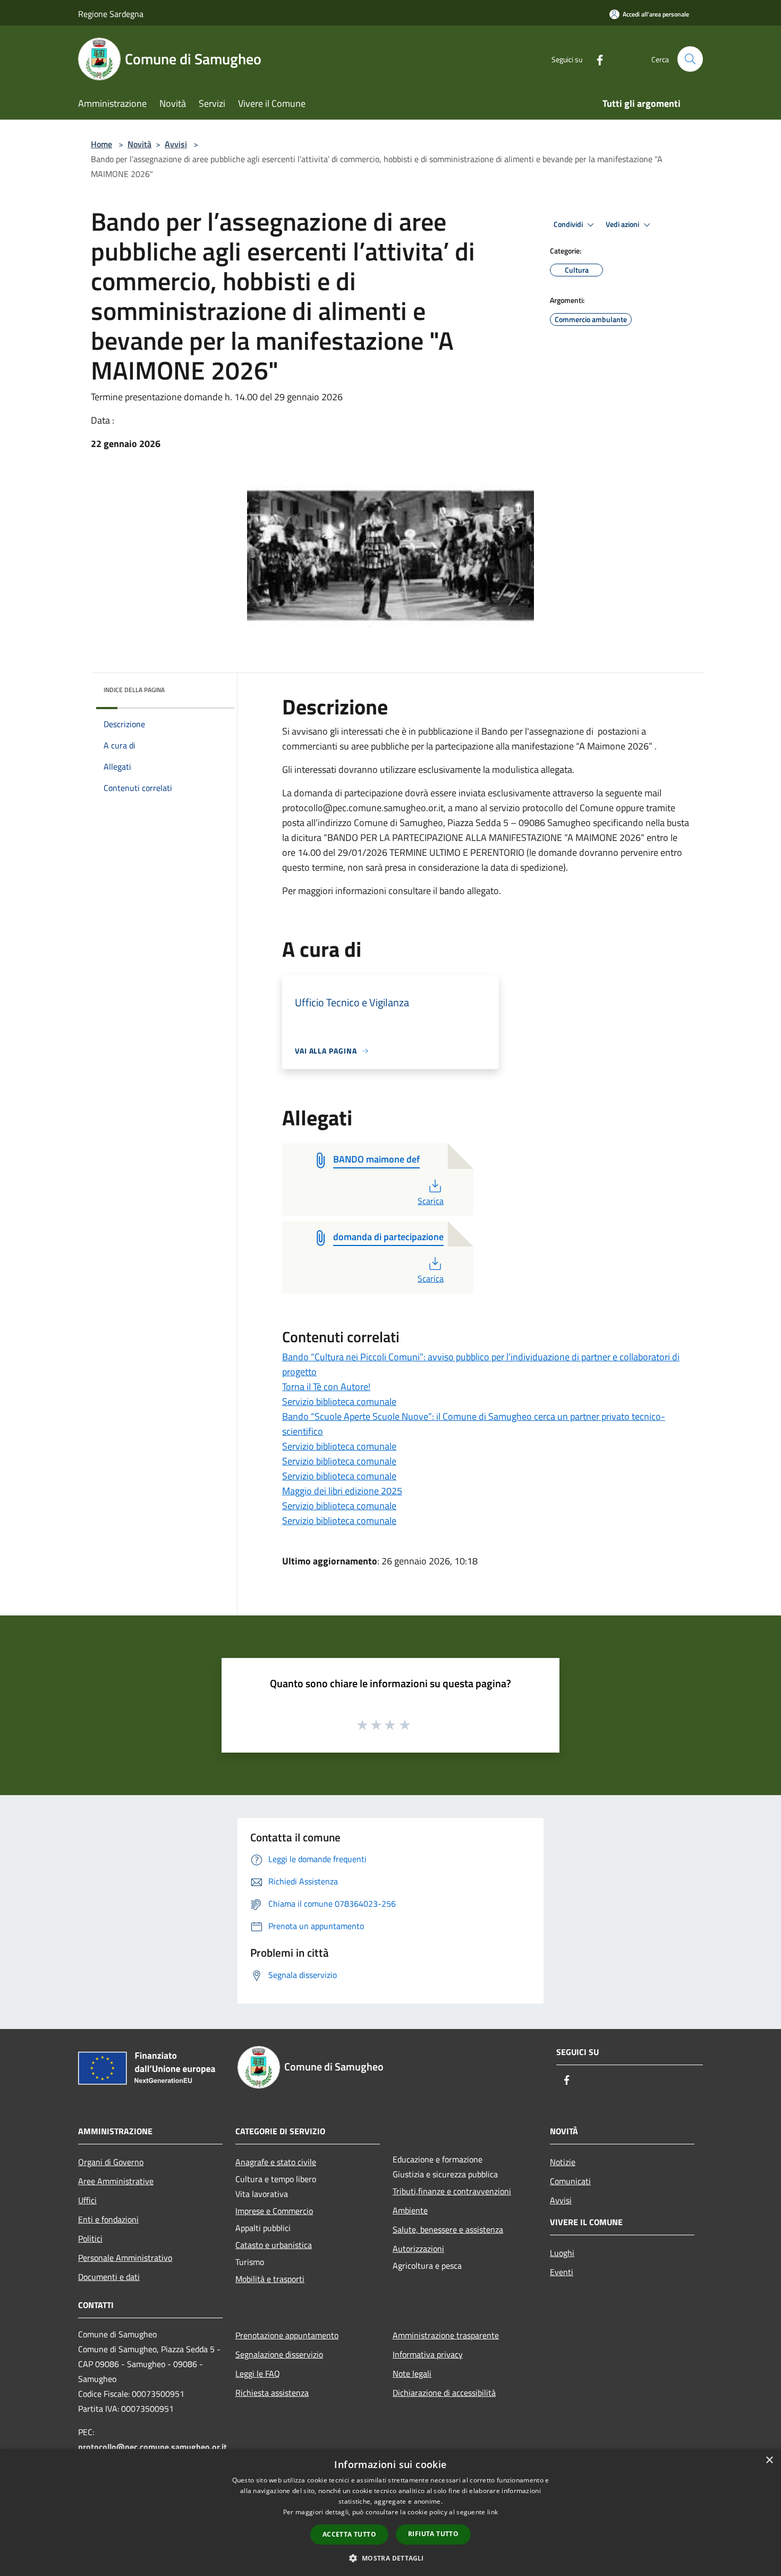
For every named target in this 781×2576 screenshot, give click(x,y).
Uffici (87, 2200)
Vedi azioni (623, 224)
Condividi (569, 224)
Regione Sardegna (111, 14)
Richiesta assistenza (272, 2393)
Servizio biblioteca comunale (339, 1401)
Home (101, 144)
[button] (390, 2558)
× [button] (769, 2460)
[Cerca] (690, 59)
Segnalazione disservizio (279, 2354)
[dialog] (390, 2512)
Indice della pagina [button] (134, 690)
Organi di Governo (111, 2162)
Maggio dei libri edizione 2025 (342, 1491)
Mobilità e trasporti (270, 2279)
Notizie (563, 2162)
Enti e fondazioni (108, 2219)
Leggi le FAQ (258, 2373)
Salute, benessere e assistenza (448, 2229)
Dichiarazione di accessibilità (444, 2393)
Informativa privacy (428, 2354)
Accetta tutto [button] (349, 2534)
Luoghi (562, 2253)
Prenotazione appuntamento (287, 2335)
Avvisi (176, 144)
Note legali (412, 2373)
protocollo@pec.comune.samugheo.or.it (152, 2447)
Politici (90, 2238)
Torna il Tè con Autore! (326, 1387)
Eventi (562, 2272)
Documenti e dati (109, 2277)
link (493, 2512)
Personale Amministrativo (125, 2258)
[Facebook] (596, 59)
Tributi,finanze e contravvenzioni (452, 2191)
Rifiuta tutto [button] (433, 2534)
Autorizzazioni (418, 2249)
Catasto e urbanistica (274, 2245)
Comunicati (570, 2181)
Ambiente (410, 2210)
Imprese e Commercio (274, 2211)
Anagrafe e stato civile (276, 2162)
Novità (139, 144)
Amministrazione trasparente (446, 2335)
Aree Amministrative (116, 2181)
